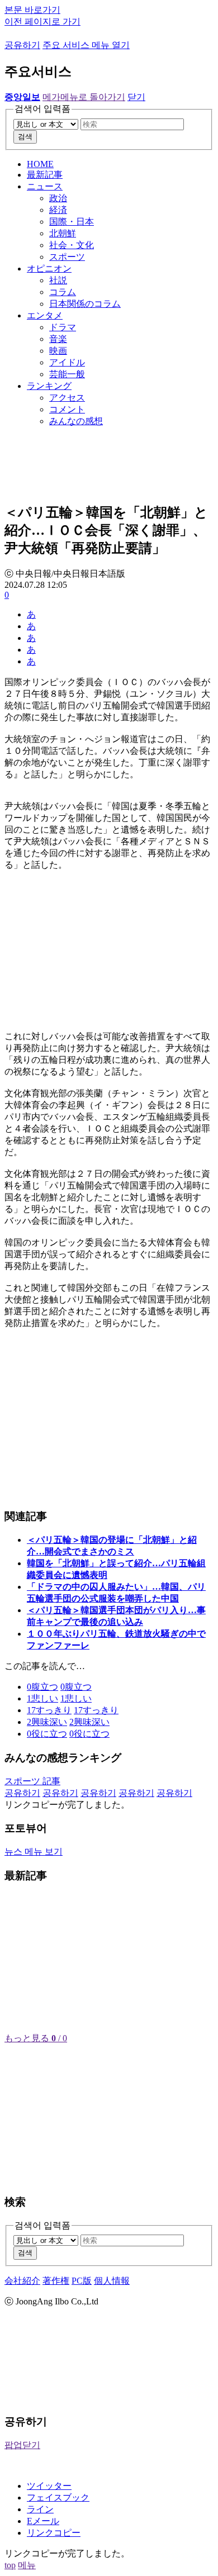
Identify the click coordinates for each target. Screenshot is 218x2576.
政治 (58, 198)
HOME (40, 164)
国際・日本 (72, 222)
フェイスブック (58, 2497)
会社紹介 (22, 2281)
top (10, 2565)
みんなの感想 (76, 421)
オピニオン (49, 268)
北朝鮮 (63, 233)
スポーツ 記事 (32, 1781)
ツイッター (49, 2486)
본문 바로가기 (32, 10)
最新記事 (45, 175)
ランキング (49, 386)
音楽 (58, 339)
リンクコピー (54, 2533)
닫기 (136, 97)
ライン (40, 2509)
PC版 (82, 2281)
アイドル (67, 362)
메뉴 (27, 2565)
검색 (25, 137)
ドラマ (63, 327)
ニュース (45, 186)
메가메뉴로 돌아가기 (84, 97)
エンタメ (45, 315)
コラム (63, 292)
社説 (58, 280)
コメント (67, 409)
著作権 (56, 2281)
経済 (58, 210)
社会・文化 (72, 245)
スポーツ (67, 257)
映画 (58, 351)
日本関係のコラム (85, 304)
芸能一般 (67, 374)
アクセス (67, 398)
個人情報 (112, 2281)
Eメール (43, 2521)
